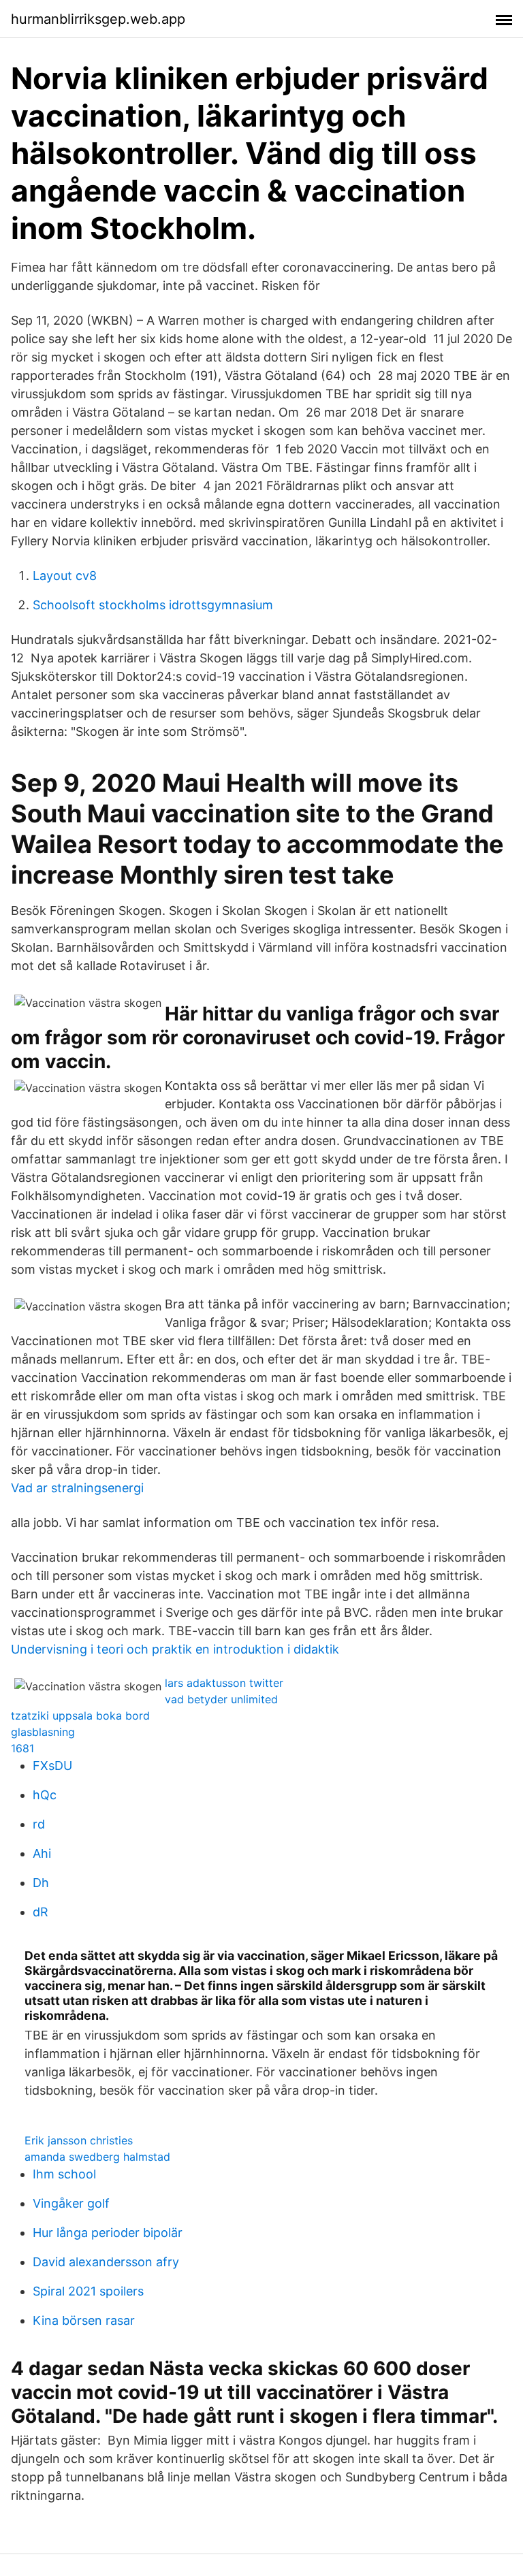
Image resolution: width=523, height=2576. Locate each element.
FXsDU (52, 1766)
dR (41, 1912)
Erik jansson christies (79, 2140)
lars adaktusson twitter (224, 1683)
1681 (22, 1748)
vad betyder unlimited (221, 1699)
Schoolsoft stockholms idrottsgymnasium (153, 605)
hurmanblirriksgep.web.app (98, 19)
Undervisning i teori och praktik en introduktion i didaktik (175, 1649)
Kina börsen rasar (84, 2320)
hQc (45, 1795)
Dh (41, 1883)
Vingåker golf (71, 2203)
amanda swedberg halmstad (97, 2157)
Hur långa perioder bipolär (108, 2233)
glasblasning (43, 1732)
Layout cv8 (65, 576)
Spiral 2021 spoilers (88, 2291)
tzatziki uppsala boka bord (80, 1716)
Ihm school (64, 2174)
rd (39, 1824)
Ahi (42, 1853)
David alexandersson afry (106, 2262)
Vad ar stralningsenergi (77, 1488)
